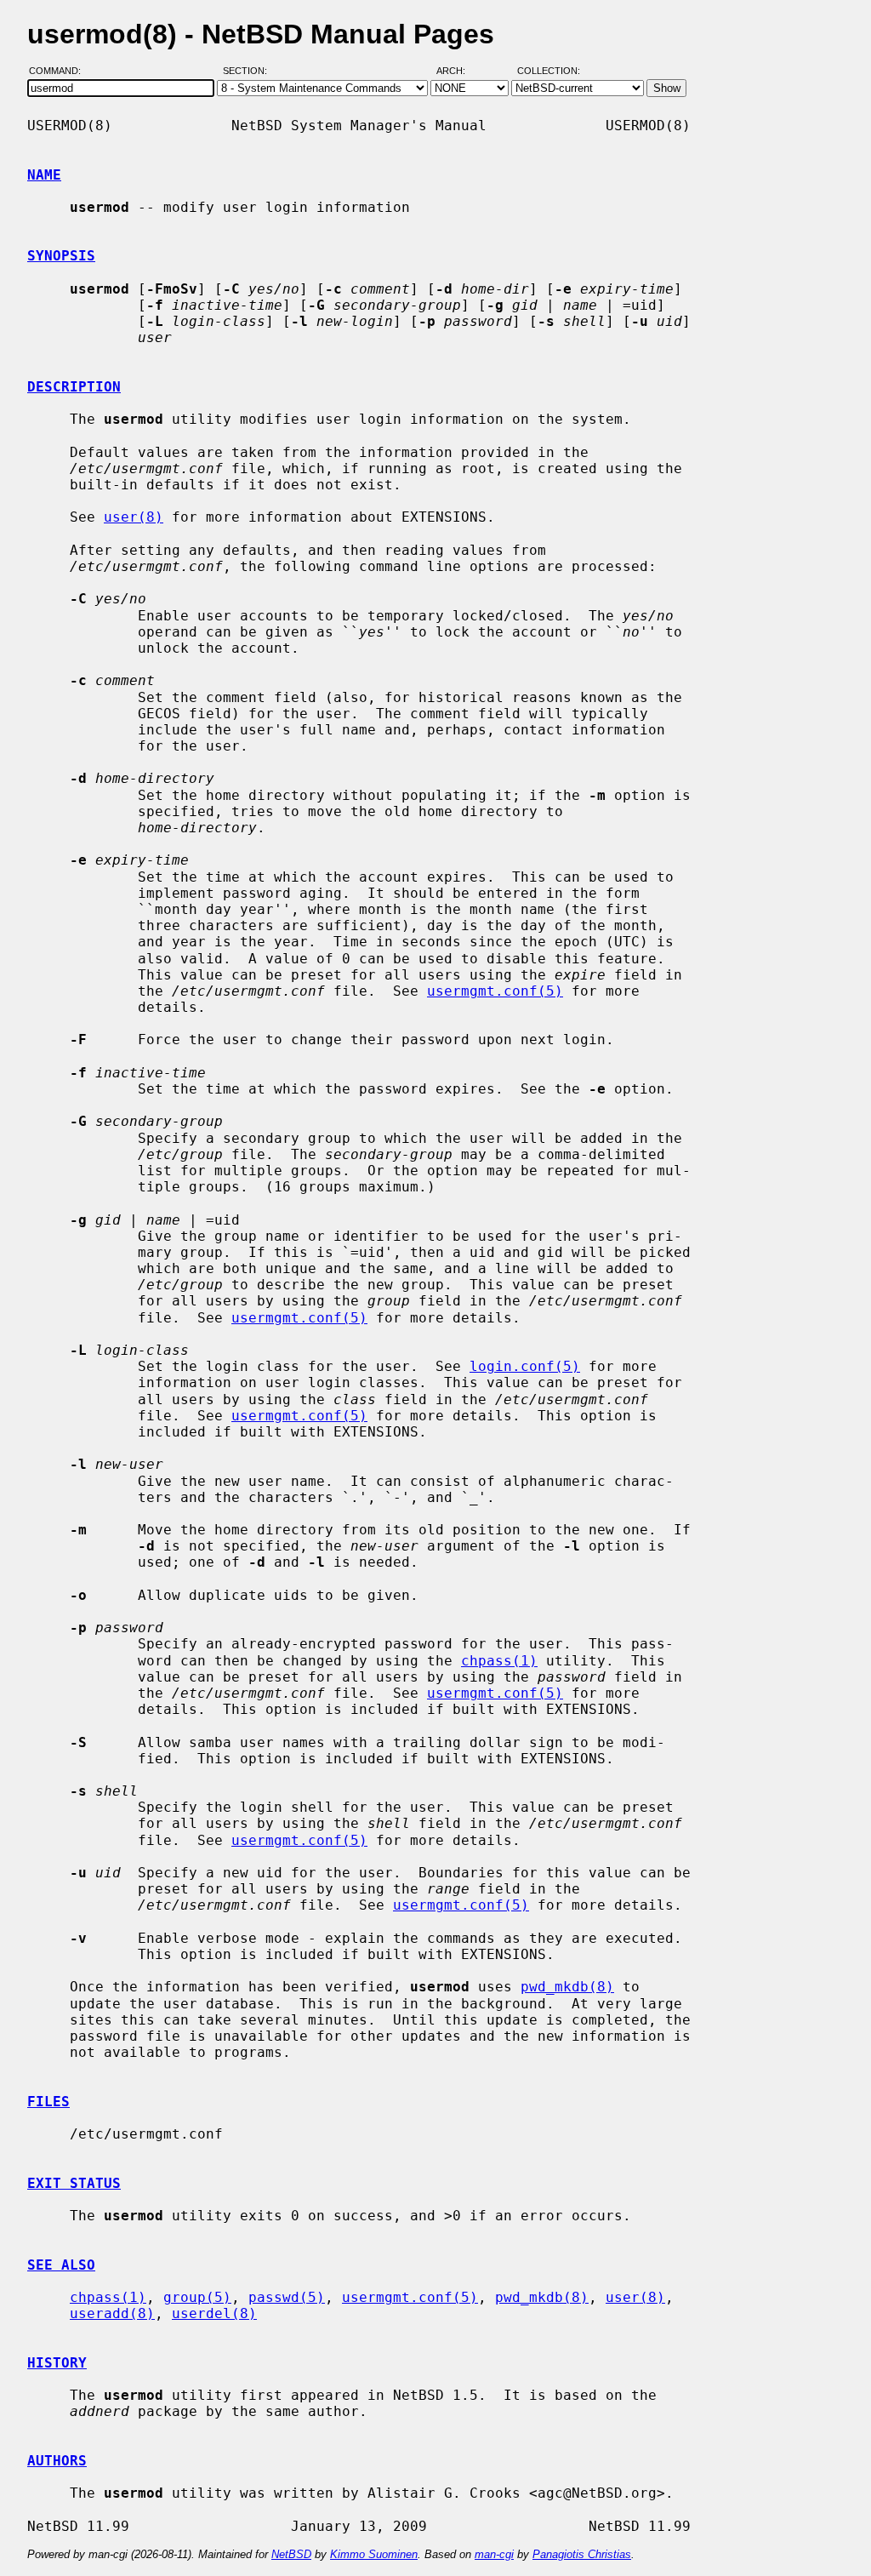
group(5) (197, 2297)
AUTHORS (57, 2461)
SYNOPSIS (61, 256)
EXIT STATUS (74, 2183)
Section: (249, 71)
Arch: (458, 71)
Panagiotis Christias (582, 2554)
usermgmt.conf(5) (495, 991)
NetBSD (291, 2554)
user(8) (134, 517)
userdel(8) (214, 2313)
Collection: (549, 71)
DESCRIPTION (74, 387)
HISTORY (57, 2363)
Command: (60, 71)
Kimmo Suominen (374, 2554)
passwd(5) (287, 2297)
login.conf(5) (525, 1366)
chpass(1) (499, 1661)
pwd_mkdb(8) (567, 1987)
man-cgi (494, 2554)
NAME (44, 175)
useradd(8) (112, 2313)
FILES (48, 2102)
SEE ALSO (61, 2265)
